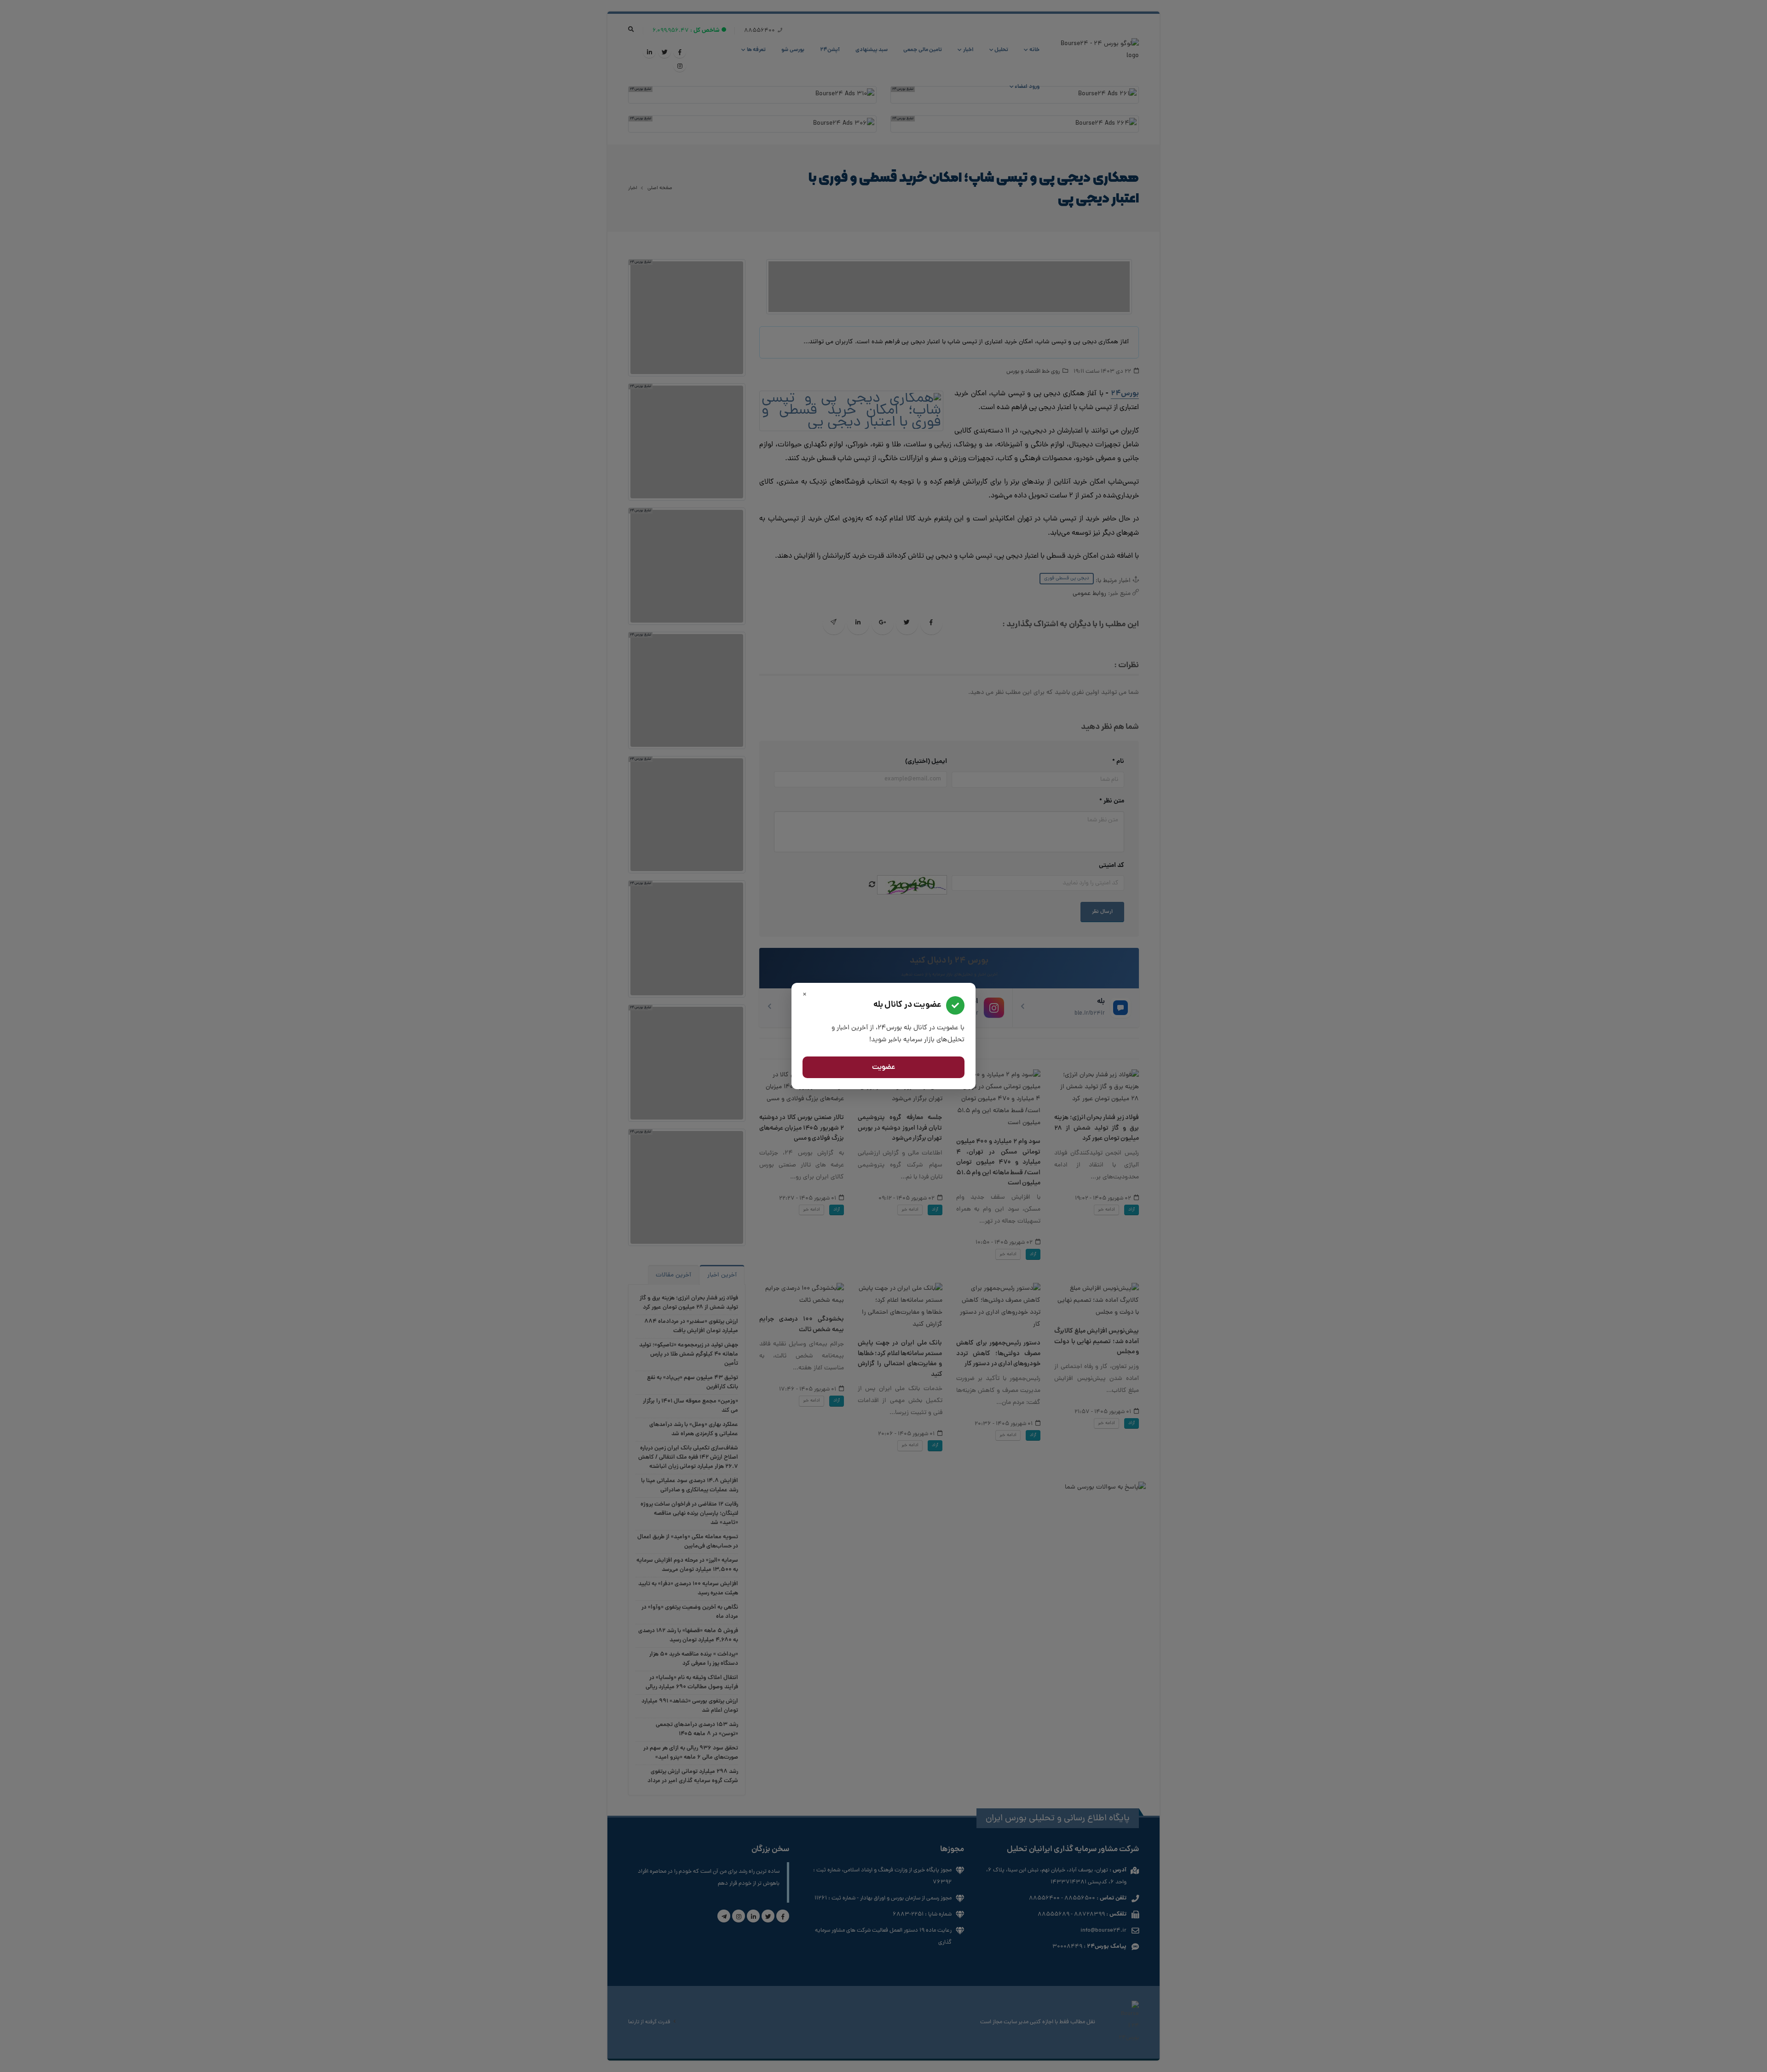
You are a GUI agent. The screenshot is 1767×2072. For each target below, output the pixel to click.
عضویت (884, 1068)
